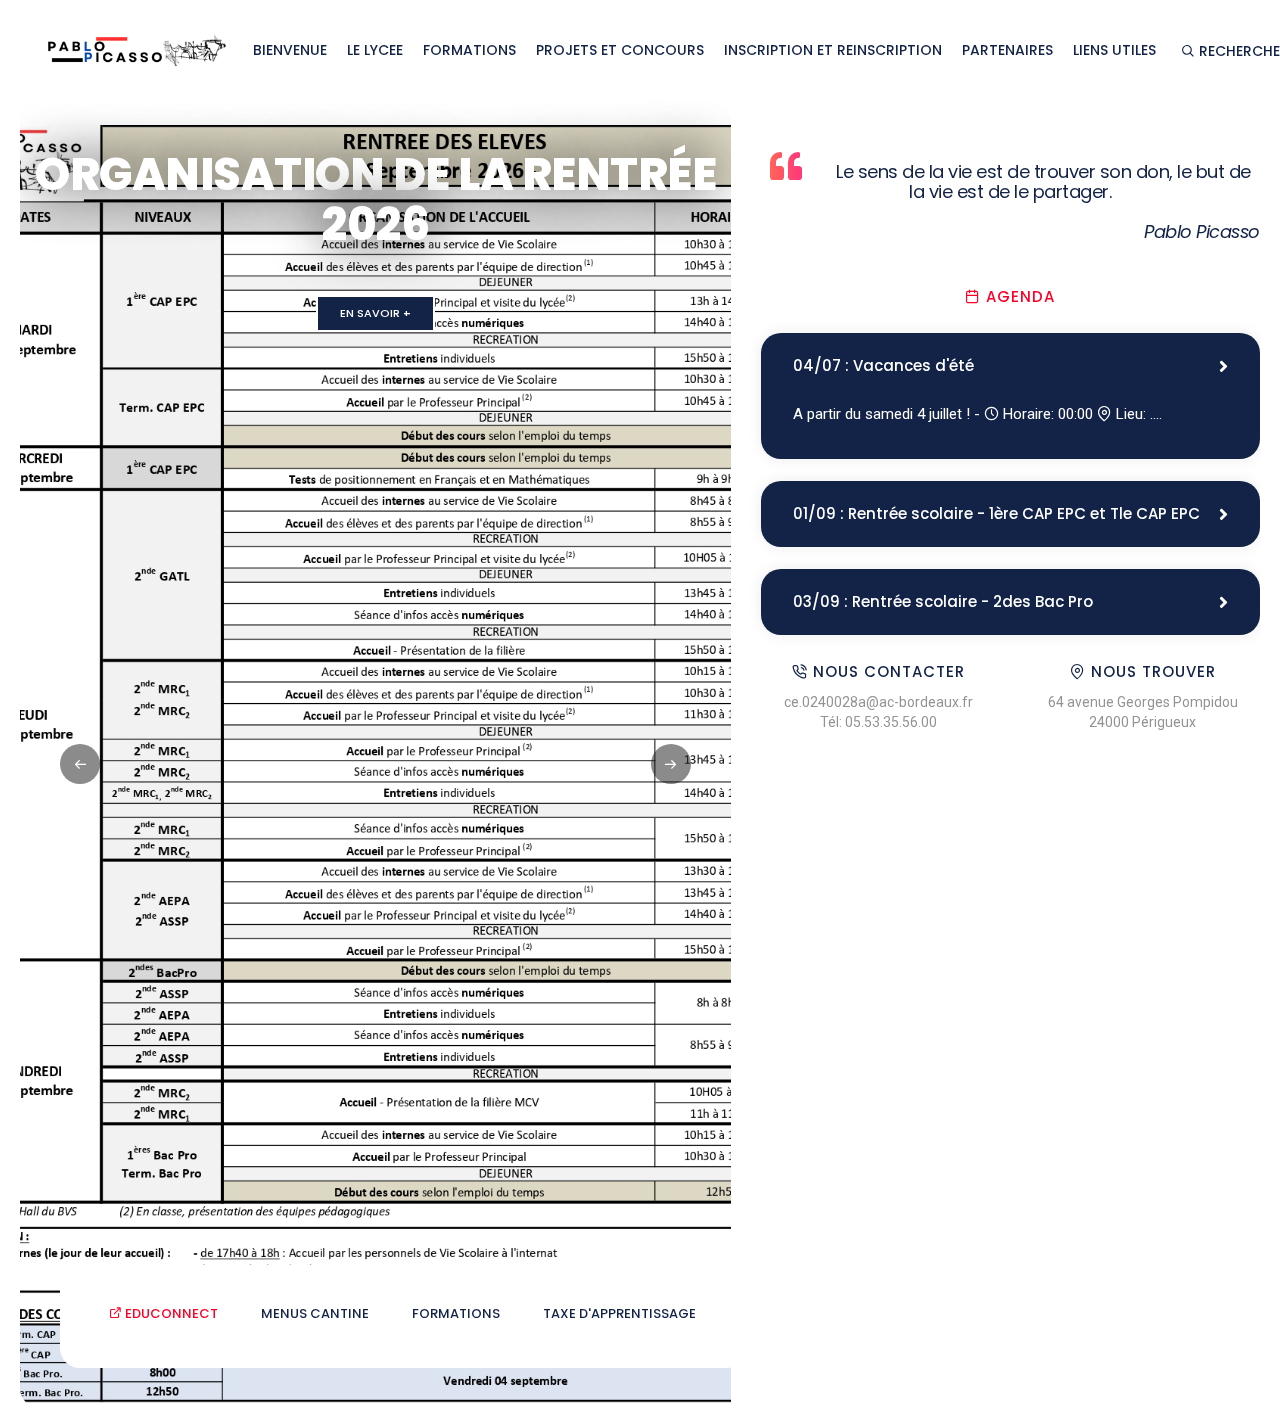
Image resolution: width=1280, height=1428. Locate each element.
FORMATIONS (469, 50)
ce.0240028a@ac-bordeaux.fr (878, 702)
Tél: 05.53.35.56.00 (878, 722)
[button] (671, 764)
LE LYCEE (375, 50)
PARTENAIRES (1007, 50)
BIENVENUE (290, 50)
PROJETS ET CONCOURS (620, 50)
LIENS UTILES (1114, 50)
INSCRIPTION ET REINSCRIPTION (833, 50)
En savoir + (375, 313)
